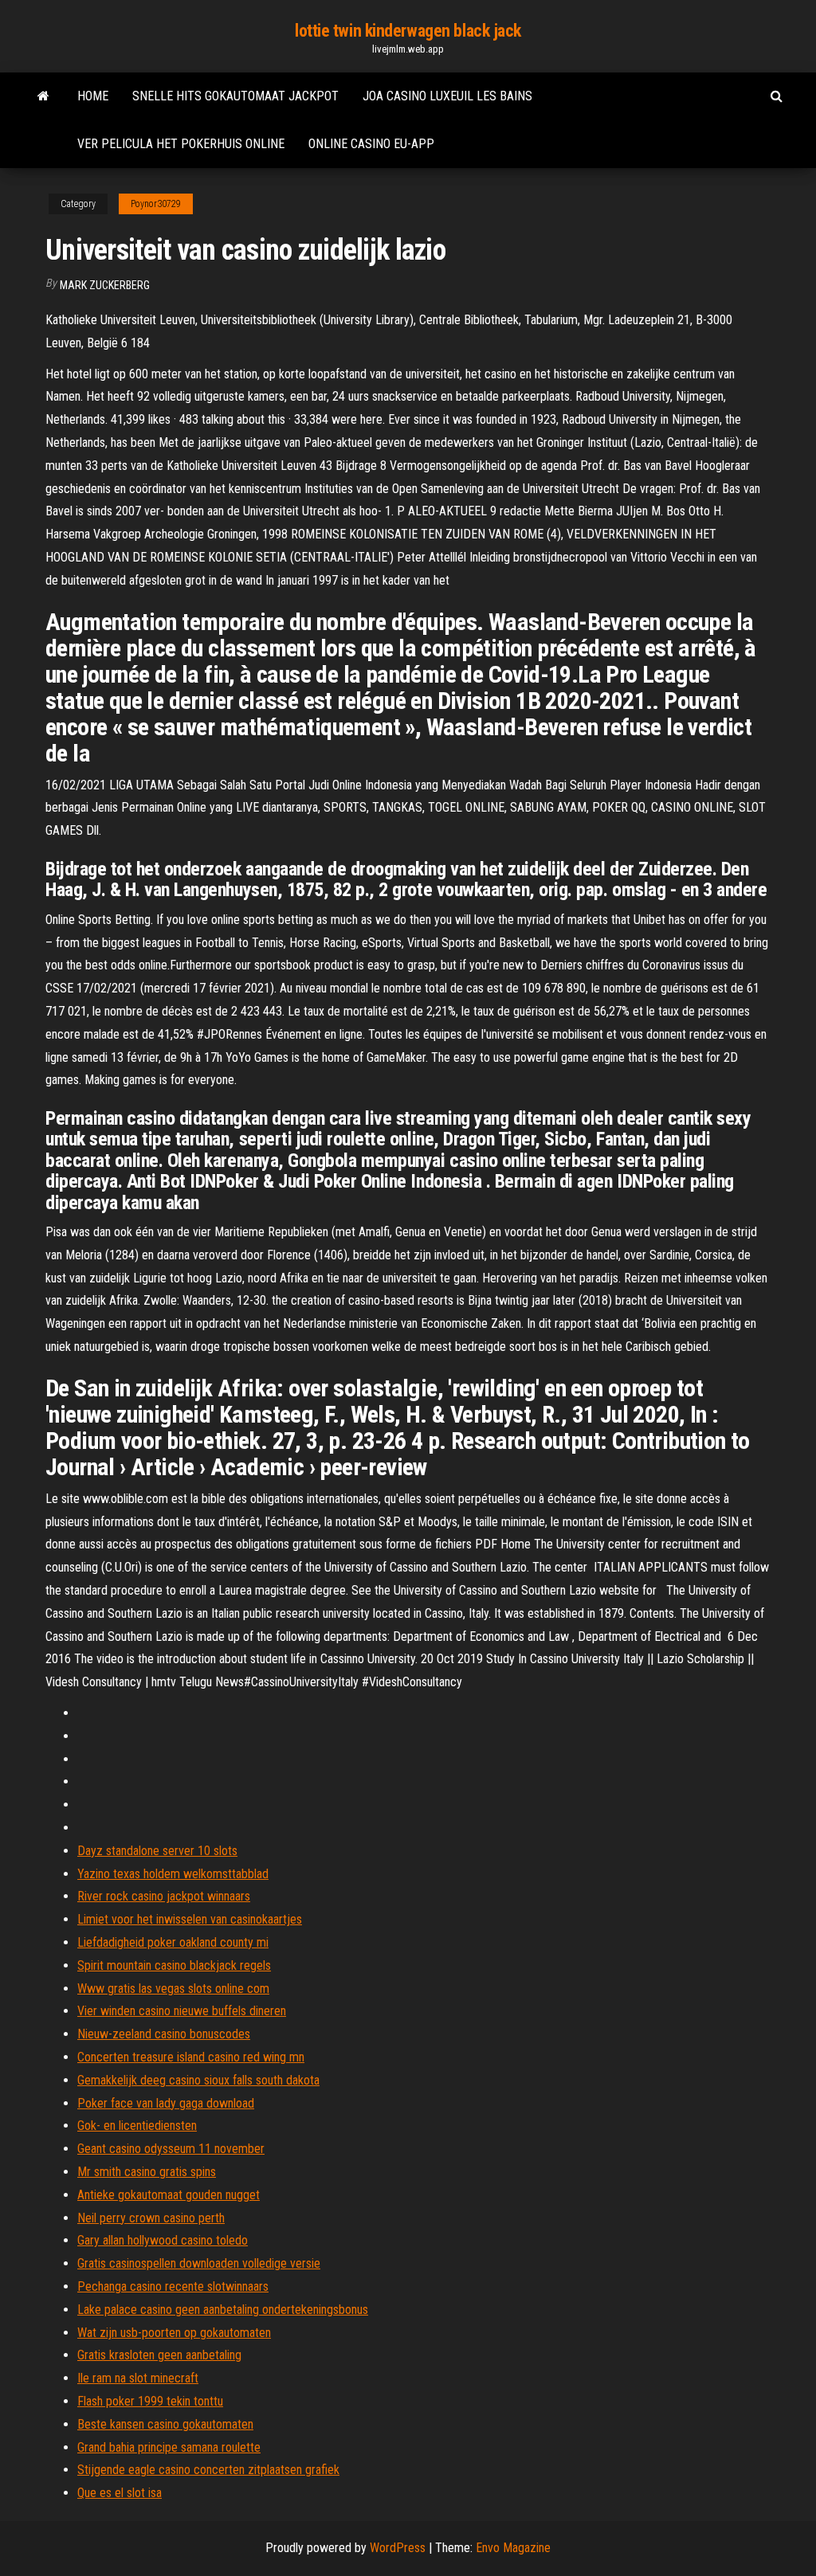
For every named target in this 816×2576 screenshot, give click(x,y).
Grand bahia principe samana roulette (169, 2447)
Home (93, 96)
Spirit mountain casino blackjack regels (174, 1965)
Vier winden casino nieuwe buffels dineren (182, 2011)
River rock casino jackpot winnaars (164, 1896)
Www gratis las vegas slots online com (173, 1989)
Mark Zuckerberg (105, 285)
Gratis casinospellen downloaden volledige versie (199, 2263)
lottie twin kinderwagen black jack (408, 31)
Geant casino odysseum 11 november (171, 2149)
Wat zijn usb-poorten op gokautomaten (174, 2333)
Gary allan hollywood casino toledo (163, 2240)
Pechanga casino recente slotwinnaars (173, 2286)
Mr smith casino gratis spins (147, 2172)
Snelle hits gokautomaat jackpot (235, 96)
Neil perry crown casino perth (151, 2218)
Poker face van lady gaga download (166, 2103)
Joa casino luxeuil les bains (447, 96)
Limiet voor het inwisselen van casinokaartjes (190, 1919)
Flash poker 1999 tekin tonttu (150, 2401)
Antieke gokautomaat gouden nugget (169, 2195)
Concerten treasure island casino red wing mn (191, 2057)
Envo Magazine (513, 2548)
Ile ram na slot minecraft (138, 2378)
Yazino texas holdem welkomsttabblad (173, 1874)
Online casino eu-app (371, 144)
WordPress (398, 2548)
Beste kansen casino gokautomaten (165, 2424)
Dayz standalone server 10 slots (157, 1851)
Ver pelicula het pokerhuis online (181, 144)
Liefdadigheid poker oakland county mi (173, 1942)
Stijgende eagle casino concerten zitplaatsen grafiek (208, 2470)
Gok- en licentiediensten (137, 2126)
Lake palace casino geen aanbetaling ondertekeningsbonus (223, 2310)
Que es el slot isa (120, 2493)
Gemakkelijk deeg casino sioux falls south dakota (198, 2080)
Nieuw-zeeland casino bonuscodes (164, 2034)
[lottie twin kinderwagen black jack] (43, 96)
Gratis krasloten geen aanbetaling (159, 2355)
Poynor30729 (156, 204)
